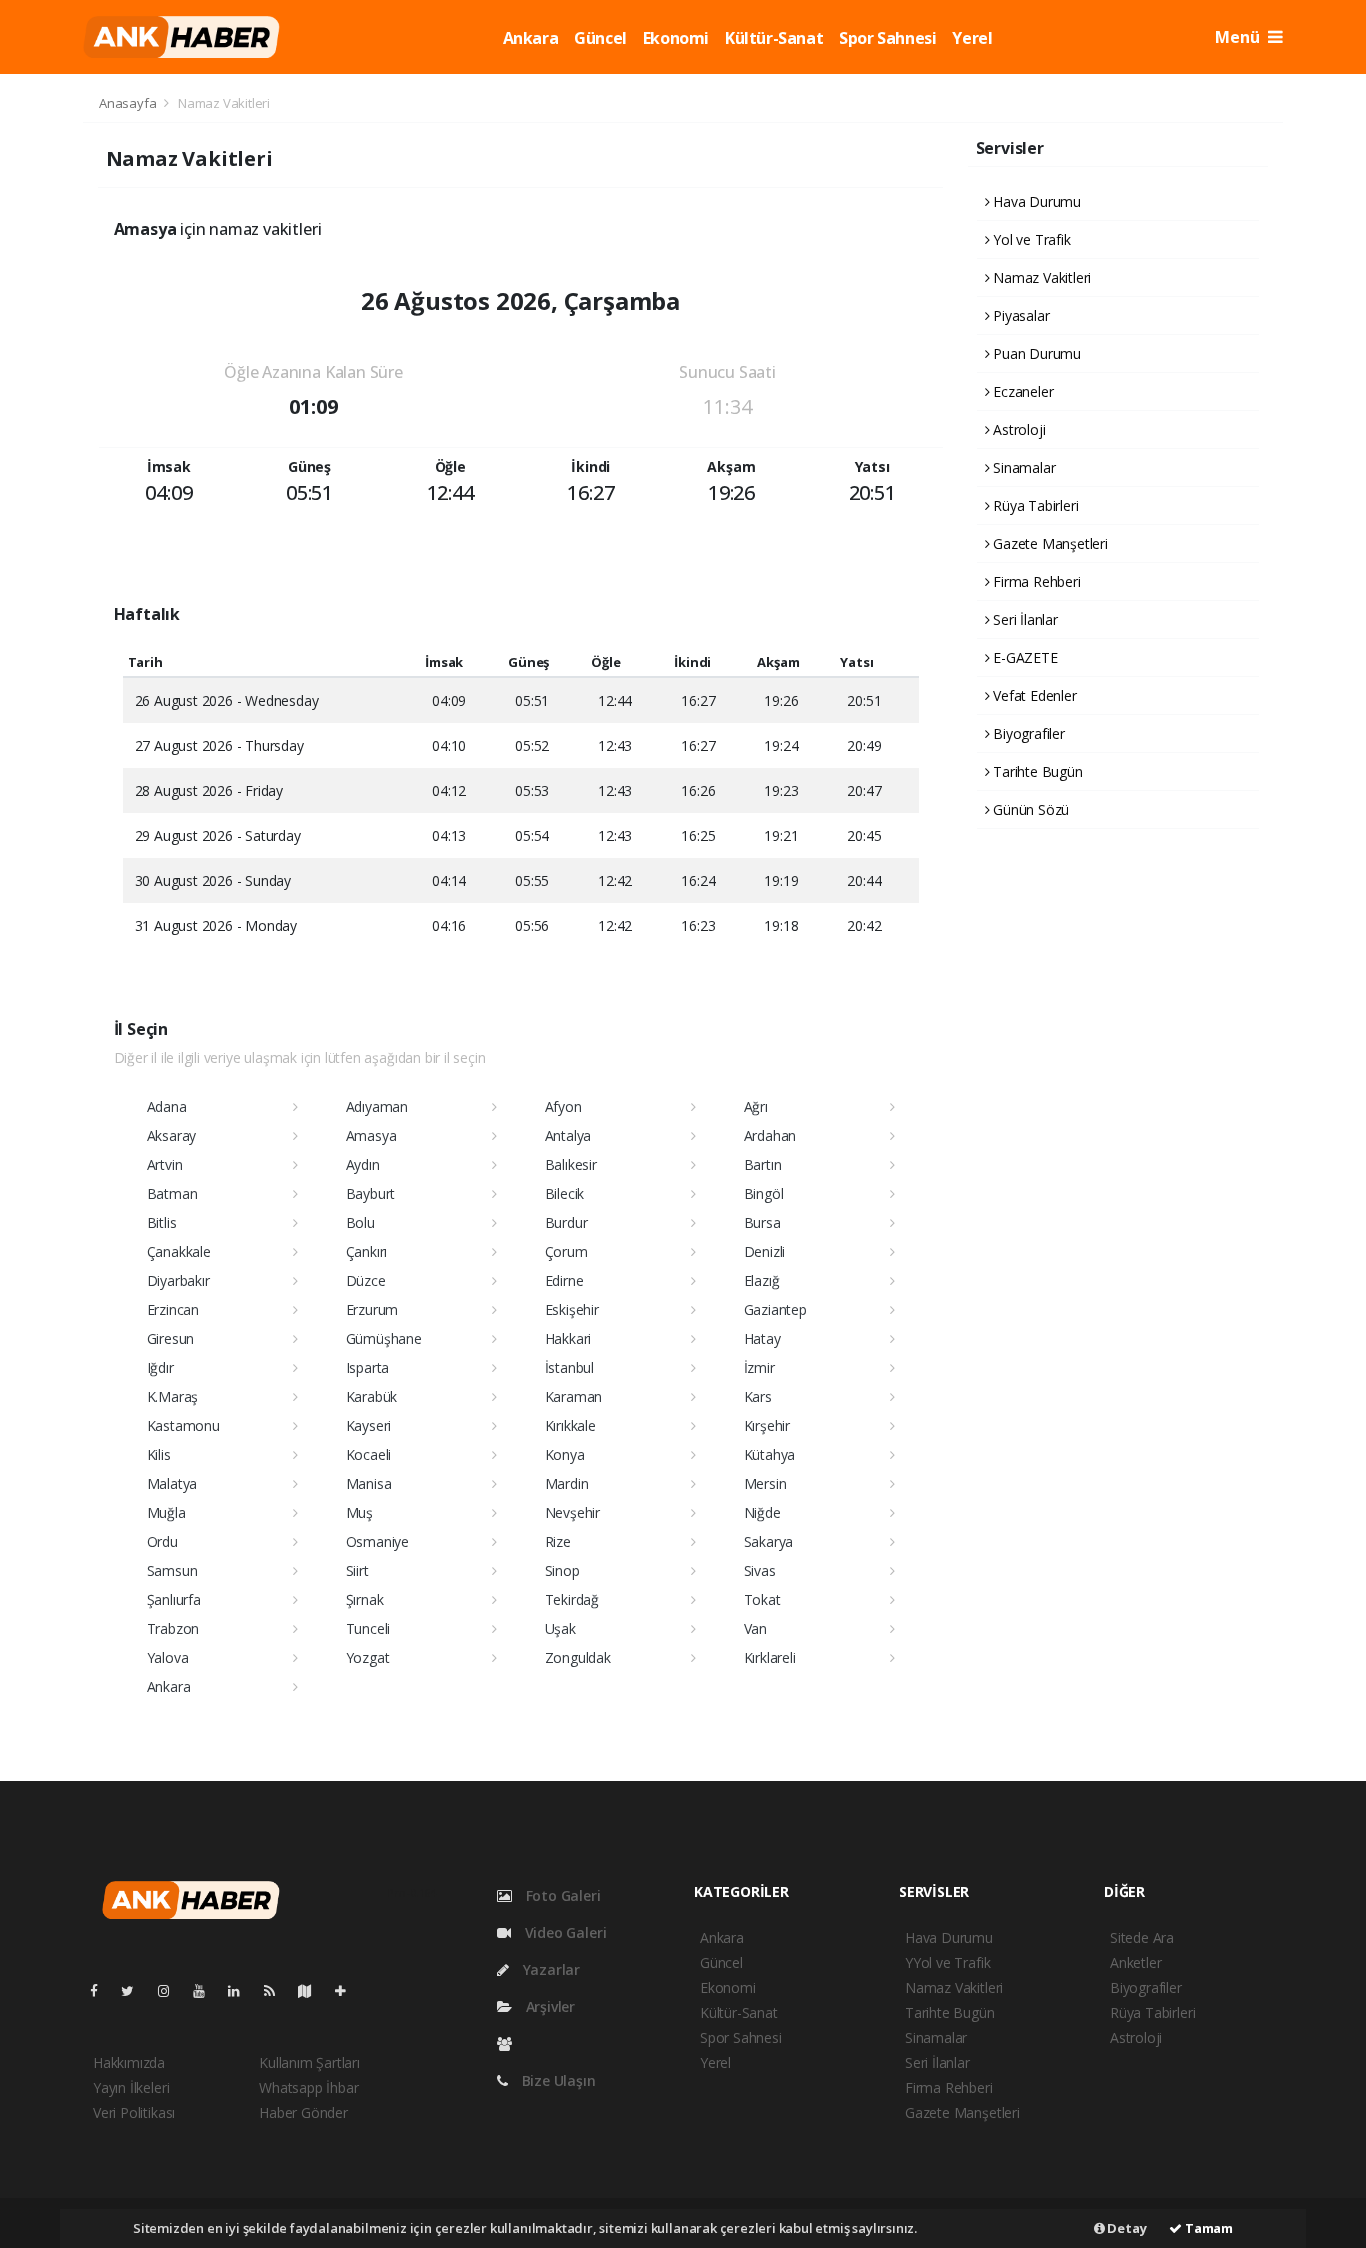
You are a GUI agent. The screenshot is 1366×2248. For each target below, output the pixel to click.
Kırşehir (767, 1425)
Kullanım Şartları (309, 2062)
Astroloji (1017, 429)
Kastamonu (183, 1425)
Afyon (563, 1106)
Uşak (560, 1628)
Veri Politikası (134, 2112)
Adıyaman (377, 1106)
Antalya (568, 1135)
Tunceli (368, 1628)
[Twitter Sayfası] (135, 1990)
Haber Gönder (303, 2112)
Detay (1126, 2228)
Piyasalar (1019, 315)
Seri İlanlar (1023, 619)
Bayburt (371, 1193)
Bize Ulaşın (557, 2080)
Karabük (372, 1396)
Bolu (360, 1222)
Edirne (564, 1280)
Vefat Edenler (1032, 695)
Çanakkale (179, 1251)
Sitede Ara (1142, 1937)
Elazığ (762, 1280)
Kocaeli (369, 1454)
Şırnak (365, 1599)
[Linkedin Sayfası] (242, 1990)
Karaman (574, 1396)
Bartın (763, 1164)
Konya (565, 1454)
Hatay (762, 1338)
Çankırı (367, 1251)
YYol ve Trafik (947, 1962)
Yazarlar (549, 1969)
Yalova (168, 1657)
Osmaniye (377, 1541)
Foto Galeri (561, 1895)
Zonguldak (578, 1657)
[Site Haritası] (313, 1990)
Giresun (171, 1338)
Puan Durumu (1035, 353)
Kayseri (369, 1425)
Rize (558, 1541)
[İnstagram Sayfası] (172, 1990)
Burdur (566, 1222)
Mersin (765, 1483)
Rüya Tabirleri (1033, 505)
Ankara (531, 38)
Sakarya (769, 1541)
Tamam (1207, 2228)
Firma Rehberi (1034, 581)
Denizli (765, 1251)
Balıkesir (571, 1164)
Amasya (371, 1135)
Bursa (762, 1222)
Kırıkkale (570, 1425)
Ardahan (770, 1135)
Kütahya (770, 1454)
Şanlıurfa (174, 1599)
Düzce (366, 1280)
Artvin (165, 1164)
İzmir (759, 1367)
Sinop (562, 1570)
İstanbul (569, 1367)
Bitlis (162, 1222)
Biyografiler (1027, 733)
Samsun (172, 1570)
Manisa (369, 1483)
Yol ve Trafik (1029, 239)
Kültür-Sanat (774, 38)
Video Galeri (563, 1932)
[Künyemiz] (509, 2043)
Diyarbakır (178, 1280)
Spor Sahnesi (887, 38)
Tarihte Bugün (1035, 771)
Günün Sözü (1029, 809)
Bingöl (764, 1193)
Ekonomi (676, 38)
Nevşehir (572, 1512)
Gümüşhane (384, 1338)
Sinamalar (1022, 467)
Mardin (567, 1483)
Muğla (166, 1512)
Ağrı (756, 1106)
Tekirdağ (572, 1599)
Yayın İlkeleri (131, 2087)
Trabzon (173, 1628)
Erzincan (173, 1309)
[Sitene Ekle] (348, 1990)
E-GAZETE (1023, 657)
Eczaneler (1021, 391)
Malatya (172, 1483)
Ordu (162, 1541)
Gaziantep (775, 1309)
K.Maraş (173, 1396)
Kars (758, 1396)
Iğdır (160, 1367)
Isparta (368, 1367)
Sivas (760, 1570)
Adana (167, 1106)
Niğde (762, 1512)
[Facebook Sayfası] (102, 1990)
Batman (172, 1193)
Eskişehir (572, 1309)
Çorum (566, 1251)
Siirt (357, 1570)
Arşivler (548, 2006)
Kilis (159, 1454)
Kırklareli (770, 1657)
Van (755, 1628)
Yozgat (368, 1657)
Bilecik (565, 1193)
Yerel (972, 38)
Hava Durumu (1035, 201)
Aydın (363, 1164)
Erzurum (372, 1309)
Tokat (762, 1599)
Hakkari (568, 1338)
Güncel (600, 38)
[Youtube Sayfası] (207, 1990)
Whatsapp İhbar (308, 2087)
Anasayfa (129, 103)
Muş (359, 1512)
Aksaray (172, 1135)
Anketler (1135, 1962)
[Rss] (277, 1990)
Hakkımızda (129, 2062)
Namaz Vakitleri (1040, 277)
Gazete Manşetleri (1048, 543)
